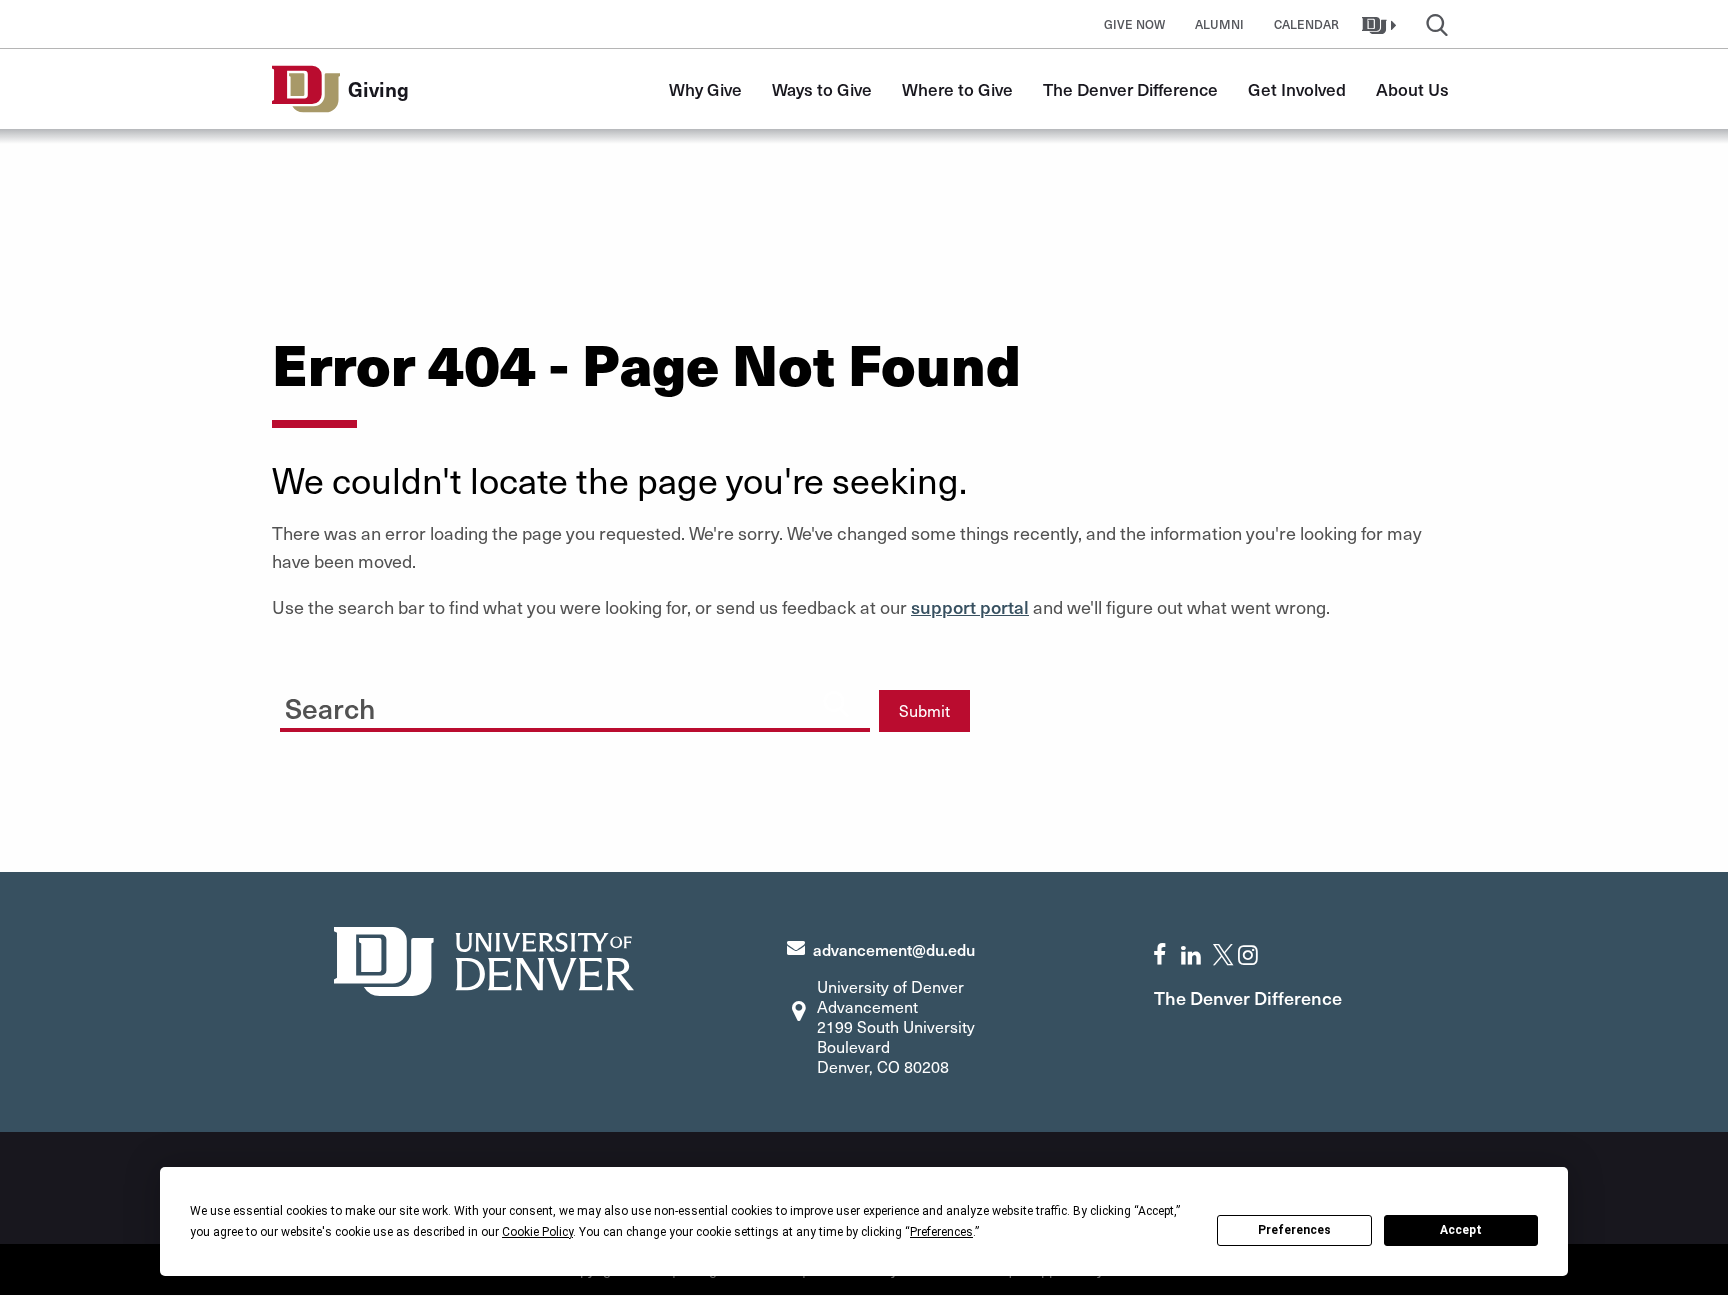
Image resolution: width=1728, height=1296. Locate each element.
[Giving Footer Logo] (484, 958)
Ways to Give (822, 89)
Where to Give (957, 89)
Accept (1461, 1230)
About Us (1412, 89)
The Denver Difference (1130, 89)
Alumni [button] (1219, 24)
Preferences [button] (941, 1232)
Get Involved (1297, 89)
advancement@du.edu (894, 949)
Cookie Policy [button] (537, 1232)
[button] (1381, 24)
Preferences (1294, 1230)
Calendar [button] (1306, 24)
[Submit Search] (836, 703)
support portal (970, 606)
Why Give (705, 89)
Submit (924, 710)
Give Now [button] (1134, 24)
